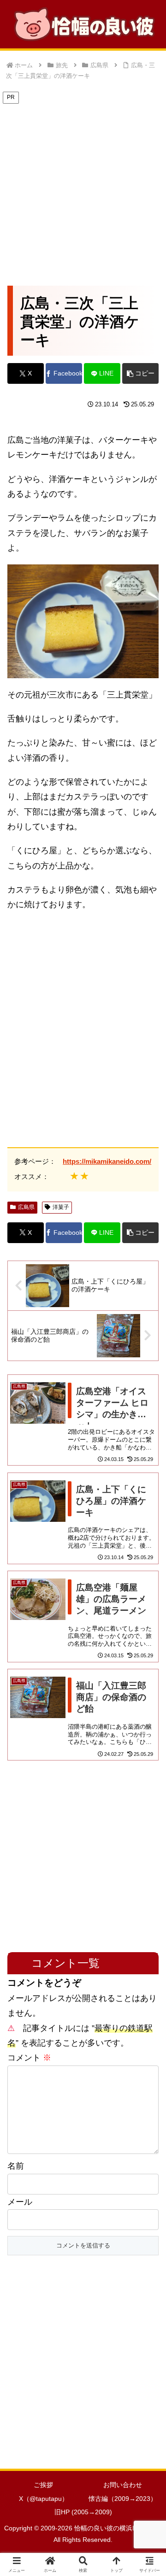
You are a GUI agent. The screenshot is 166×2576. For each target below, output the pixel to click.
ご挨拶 (43, 2485)
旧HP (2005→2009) (83, 2512)
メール (20, 2202)
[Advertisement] (83, 188)
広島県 (26, 1207)
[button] (140, 373)
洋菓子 (61, 1207)
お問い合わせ (123, 2485)
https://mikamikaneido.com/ (107, 1161)
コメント (29, 2058)
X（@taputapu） (44, 2499)
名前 (16, 2166)
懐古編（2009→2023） (123, 2499)
